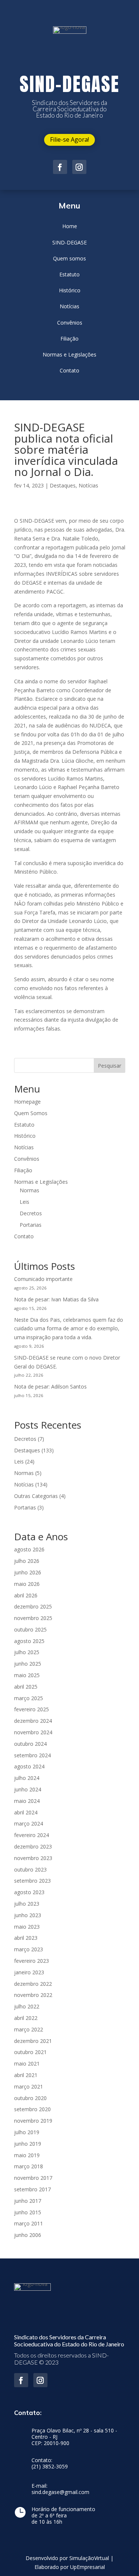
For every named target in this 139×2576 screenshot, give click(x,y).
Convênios (27, 1159)
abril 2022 (26, 2018)
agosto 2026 (29, 1549)
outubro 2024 (30, 1744)
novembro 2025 (33, 1618)
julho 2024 (27, 1778)
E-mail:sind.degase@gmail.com (60, 2489)
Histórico (25, 1136)
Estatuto (24, 1125)
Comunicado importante (43, 1279)
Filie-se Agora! (69, 139)
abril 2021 (26, 2075)
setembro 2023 (32, 1881)
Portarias (31, 1225)
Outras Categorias (36, 1496)
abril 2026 (26, 1595)
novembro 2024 (33, 1732)
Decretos (31, 1213)
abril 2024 (26, 1812)
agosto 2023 (29, 1892)
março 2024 (29, 1823)
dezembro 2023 (33, 1846)
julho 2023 (27, 1904)
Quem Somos (31, 1113)
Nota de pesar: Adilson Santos (50, 1386)
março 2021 (29, 2087)
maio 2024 (27, 1801)
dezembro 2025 (33, 1606)
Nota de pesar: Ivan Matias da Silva (56, 1299)
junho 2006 (28, 2235)
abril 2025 (26, 1687)
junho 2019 (28, 2144)
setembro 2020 (32, 2109)
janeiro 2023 (29, 1972)
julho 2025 (27, 1652)
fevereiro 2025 (32, 1709)
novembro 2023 (33, 1858)
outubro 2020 (30, 2098)
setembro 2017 (32, 2189)
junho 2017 (28, 2201)
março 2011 (29, 2223)
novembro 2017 (33, 2178)
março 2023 (29, 1949)
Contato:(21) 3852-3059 (50, 2464)
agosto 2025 (29, 1641)
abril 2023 (26, 1938)
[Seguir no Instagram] (79, 167)
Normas (29, 1190)
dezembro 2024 (33, 1721)
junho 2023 (28, 1915)
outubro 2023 (30, 1869)
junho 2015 (28, 2212)
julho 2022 (27, 2006)
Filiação (23, 1170)
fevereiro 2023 (32, 1961)
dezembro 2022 (33, 1984)
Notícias (88, 485)
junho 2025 (28, 1664)
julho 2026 (27, 1561)
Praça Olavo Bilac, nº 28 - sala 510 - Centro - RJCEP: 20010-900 (74, 2437)
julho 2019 (27, 2132)
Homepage (27, 1102)
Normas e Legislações (41, 1182)
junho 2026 (28, 1572)
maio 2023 (27, 1927)
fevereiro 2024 (32, 1835)
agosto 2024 (29, 1766)
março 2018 (29, 2166)
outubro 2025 (30, 1629)
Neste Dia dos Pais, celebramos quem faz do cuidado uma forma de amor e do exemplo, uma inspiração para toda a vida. (69, 1329)
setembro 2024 (32, 1755)
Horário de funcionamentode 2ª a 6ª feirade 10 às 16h (63, 2516)
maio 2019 (27, 2155)
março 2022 (29, 2029)
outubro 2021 (30, 2052)
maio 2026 (27, 1584)
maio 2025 (27, 1675)
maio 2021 (27, 2064)
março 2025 (29, 1698)
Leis (24, 1202)
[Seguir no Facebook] (60, 167)
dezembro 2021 (33, 2041)
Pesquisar (110, 1066)
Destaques (63, 485)
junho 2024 (28, 1789)
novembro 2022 (33, 1995)
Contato (24, 1236)
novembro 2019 (33, 2121)
